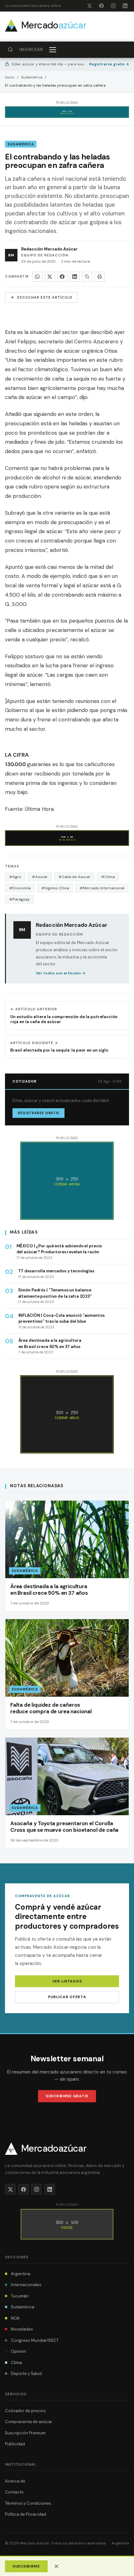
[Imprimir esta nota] (100, 277)
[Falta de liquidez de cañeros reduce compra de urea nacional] (67, 1674)
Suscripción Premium (25, 2433)
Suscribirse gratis (67, 2096)
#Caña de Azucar (74, 877)
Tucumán (20, 2296)
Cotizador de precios (25, 2411)
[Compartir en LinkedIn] (75, 277)
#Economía (20, 888)
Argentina (21, 2274)
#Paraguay (19, 899)
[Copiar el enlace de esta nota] (87, 277)
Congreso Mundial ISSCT (35, 2340)
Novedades (22, 2329)
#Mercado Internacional (102, 888)
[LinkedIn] (125, 6)
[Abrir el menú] (53, 50)
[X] (89, 6)
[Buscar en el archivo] (10, 50)
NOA (15, 2318)
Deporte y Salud (26, 2374)
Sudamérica (32, 77)
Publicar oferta (67, 1997)
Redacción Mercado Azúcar (49, 249)
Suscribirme (26, 2566)
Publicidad (15, 2444)
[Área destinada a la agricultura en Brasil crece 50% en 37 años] (67, 1556)
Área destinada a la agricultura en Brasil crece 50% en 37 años (49, 1590)
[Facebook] (101, 6)
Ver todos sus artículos (61, 973)
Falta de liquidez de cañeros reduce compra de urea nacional (51, 1708)
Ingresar (31, 50)
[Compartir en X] (50, 277)
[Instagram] (113, 6)
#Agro (15, 877)
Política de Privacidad (26, 2514)
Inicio (10, 77)
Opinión (19, 2351)
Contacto (14, 2492)
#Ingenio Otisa (55, 888)
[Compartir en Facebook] (62, 277)
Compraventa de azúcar (29, 2422)
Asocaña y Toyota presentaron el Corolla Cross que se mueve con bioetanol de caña (64, 1827)
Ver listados (67, 1981)
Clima (16, 2363)
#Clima (108, 877)
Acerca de (15, 2481)
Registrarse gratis (109, 64)
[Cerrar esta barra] (56, 2566)
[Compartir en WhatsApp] (37, 277)
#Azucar (40, 877)
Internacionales (26, 2285)
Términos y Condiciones (28, 2503)
